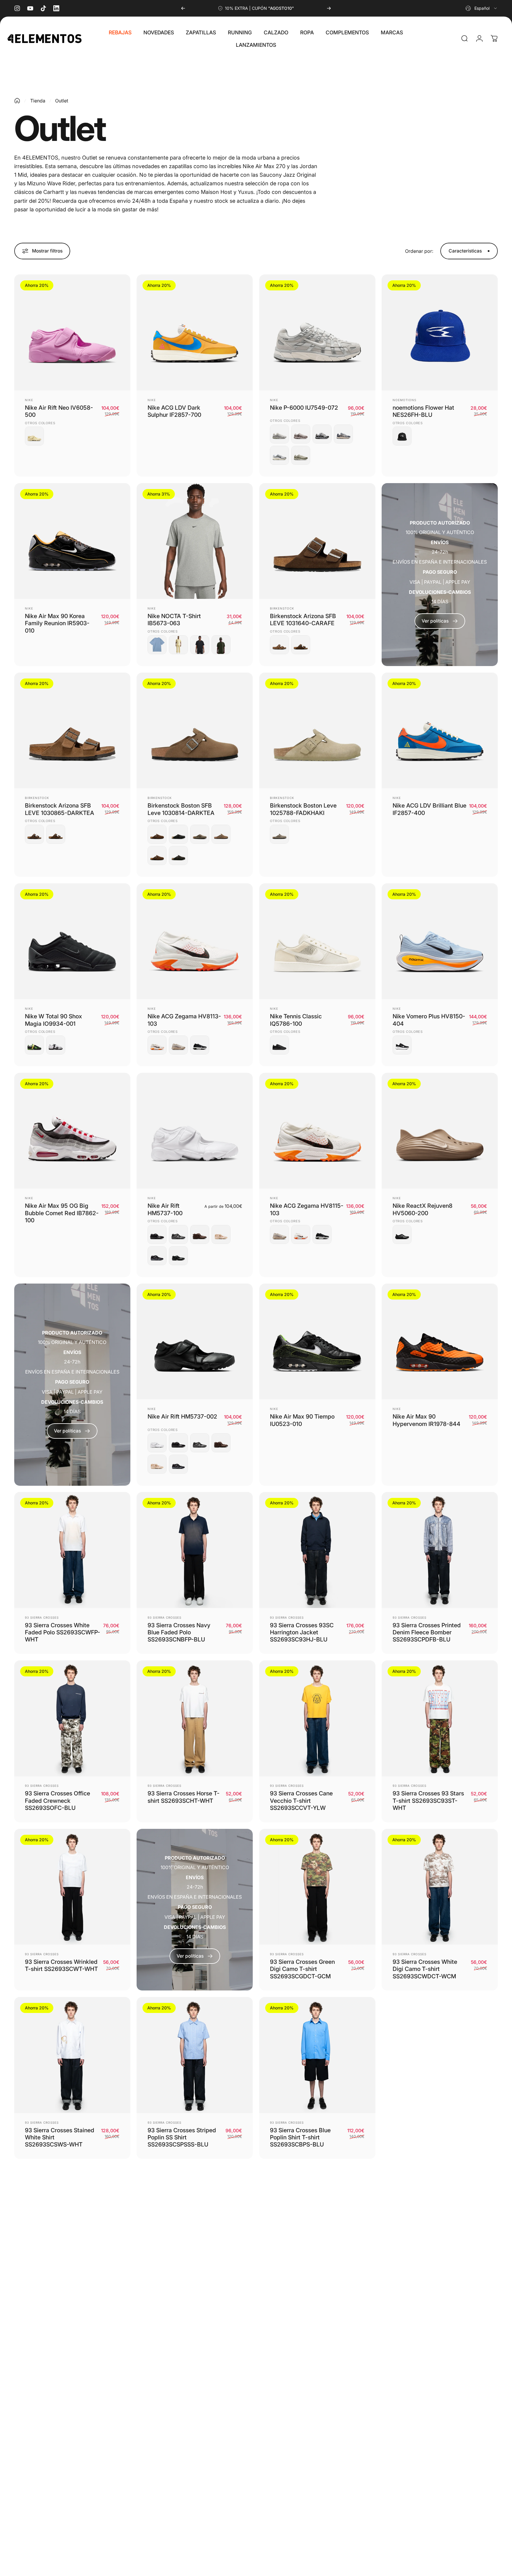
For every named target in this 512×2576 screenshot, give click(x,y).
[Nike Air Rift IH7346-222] (221, 1234)
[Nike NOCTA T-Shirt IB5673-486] (157, 645)
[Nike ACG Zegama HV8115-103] (157, 1045)
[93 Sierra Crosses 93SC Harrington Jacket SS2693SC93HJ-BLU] (317, 1550)
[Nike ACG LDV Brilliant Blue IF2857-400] (440, 731)
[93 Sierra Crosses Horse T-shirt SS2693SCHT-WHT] (195, 1718)
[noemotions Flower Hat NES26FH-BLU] (440, 332)
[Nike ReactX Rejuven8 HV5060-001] (402, 1234)
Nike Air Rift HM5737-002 (182, 1416)
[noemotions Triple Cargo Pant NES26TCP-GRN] (440, 2434)
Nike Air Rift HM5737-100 (165, 1209)
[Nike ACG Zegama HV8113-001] (200, 1045)
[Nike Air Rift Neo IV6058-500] (72, 332)
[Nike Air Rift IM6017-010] (157, 1256)
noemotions (404, 400)
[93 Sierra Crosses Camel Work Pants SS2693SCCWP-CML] (195, 2223)
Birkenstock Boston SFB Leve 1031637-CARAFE (57, 2513)
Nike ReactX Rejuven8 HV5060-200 (423, 1209)
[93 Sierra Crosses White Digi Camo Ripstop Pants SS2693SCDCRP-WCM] (72, 2223)
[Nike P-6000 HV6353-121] (301, 434)
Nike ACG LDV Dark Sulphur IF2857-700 (174, 411)
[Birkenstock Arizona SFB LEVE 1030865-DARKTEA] (279, 645)
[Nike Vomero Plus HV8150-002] (402, 1045)
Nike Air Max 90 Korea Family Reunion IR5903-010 (57, 623)
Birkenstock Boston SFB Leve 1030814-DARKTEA (181, 809)
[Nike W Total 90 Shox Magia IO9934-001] (72, 941)
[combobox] (482, 8)
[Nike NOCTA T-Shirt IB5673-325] (221, 645)
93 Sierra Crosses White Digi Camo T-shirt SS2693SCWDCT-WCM (425, 1969)
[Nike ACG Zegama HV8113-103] (195, 941)
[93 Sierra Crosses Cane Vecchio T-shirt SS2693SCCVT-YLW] (317, 1718)
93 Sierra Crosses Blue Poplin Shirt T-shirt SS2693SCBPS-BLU (300, 2137)
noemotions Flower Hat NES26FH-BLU (423, 411)
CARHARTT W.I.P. (284, 2291)
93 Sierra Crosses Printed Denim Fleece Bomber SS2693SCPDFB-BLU (427, 1632)
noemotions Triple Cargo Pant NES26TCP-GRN (425, 2513)
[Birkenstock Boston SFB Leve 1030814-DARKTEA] (195, 731)
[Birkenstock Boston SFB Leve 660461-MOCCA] (178, 856)
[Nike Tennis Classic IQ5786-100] (317, 941)
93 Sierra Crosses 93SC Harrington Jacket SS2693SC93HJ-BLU (302, 1632)
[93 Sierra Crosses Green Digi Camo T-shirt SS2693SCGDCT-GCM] (317, 1887)
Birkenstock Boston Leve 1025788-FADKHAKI (303, 809)
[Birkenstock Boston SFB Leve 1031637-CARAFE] (157, 856)
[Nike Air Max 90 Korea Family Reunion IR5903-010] (72, 541)
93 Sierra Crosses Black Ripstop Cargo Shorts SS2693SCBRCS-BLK (425, 2137)
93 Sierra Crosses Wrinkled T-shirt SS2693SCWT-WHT (61, 1965)
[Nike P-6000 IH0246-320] (301, 455)
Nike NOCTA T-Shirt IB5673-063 (174, 620)
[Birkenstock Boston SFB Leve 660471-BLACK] (178, 834)
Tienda (38, 101)
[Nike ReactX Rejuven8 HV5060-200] (440, 1131)
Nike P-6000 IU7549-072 (304, 408)
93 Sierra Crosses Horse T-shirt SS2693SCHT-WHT (184, 1797)
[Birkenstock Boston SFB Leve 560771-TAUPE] (200, 834)
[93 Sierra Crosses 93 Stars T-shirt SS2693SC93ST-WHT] (440, 1718)
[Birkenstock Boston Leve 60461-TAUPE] (279, 834)
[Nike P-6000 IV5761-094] (279, 434)
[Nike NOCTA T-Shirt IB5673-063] (195, 541)
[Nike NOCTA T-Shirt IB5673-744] (178, 645)
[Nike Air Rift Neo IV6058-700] (34, 436)
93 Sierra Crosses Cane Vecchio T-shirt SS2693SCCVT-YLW (301, 1801)
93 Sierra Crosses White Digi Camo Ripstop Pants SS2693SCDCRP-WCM (58, 2306)
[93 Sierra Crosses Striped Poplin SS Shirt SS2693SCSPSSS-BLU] (195, 2055)
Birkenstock (282, 608)
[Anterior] (183, 8)
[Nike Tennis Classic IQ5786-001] (279, 1045)
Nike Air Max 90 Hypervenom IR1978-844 (427, 1420)
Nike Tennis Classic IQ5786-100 (296, 1020)
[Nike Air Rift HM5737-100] (195, 1131)
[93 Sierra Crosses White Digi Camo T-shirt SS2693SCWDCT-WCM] (440, 1887)
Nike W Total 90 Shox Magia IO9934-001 (53, 1020)
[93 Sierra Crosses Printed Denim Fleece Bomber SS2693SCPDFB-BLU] (440, 1550)
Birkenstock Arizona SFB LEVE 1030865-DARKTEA (60, 809)
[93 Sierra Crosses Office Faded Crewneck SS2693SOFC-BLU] (72, 1718)
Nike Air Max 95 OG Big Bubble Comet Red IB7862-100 (62, 1213)
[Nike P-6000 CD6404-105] (279, 455)
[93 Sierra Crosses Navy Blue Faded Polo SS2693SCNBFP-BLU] (195, 1550)
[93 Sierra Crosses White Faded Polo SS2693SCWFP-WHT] (72, 1550)
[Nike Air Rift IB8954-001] (157, 1234)
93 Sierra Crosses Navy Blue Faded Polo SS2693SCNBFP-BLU (179, 1632)
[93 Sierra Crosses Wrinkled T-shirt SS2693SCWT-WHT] (72, 1887)
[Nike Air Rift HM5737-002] (178, 1256)
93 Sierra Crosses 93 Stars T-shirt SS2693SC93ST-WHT (428, 1801)
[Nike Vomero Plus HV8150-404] (440, 941)
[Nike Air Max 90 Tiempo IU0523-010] (317, 1342)
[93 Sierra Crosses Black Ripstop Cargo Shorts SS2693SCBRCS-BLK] (440, 2055)
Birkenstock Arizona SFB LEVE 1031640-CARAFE (303, 620)
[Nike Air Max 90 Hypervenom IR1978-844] (440, 1342)
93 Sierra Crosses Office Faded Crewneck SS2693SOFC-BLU (57, 1801)
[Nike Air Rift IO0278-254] (178, 1234)
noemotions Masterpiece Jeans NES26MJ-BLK (181, 2513)
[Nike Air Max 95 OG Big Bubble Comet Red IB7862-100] (72, 1131)
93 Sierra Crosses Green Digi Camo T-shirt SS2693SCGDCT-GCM (302, 1969)
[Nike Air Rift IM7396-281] (200, 1234)
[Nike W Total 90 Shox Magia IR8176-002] (34, 1045)
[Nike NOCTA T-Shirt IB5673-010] (200, 645)
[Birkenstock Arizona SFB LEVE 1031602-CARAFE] (301, 645)
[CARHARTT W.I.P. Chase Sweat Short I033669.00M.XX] (317, 2223)
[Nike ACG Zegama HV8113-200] (178, 1045)
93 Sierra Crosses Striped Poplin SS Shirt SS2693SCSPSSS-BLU (182, 2137)
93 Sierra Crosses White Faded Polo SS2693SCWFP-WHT (63, 1632)
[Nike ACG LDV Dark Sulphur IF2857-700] (195, 332)
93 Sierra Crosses (42, 1617)
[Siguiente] (329, 8)
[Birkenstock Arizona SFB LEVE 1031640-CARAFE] (317, 541)
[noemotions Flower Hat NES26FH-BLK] (402, 436)
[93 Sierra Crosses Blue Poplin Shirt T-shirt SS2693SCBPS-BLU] (317, 2055)
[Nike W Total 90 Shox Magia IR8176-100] (56, 1045)
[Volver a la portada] (17, 101)
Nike (29, 400)
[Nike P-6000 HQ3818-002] (322, 434)
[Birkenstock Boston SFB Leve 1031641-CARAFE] (157, 834)
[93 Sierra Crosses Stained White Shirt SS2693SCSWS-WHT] (72, 2055)
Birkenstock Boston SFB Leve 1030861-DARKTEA (426, 2302)
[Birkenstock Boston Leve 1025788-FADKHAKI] (317, 731)
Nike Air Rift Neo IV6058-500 (59, 411)
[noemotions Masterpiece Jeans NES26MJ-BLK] (195, 2434)
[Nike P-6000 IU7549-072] (317, 332)
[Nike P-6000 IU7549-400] (343, 434)
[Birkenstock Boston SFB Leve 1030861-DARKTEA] (221, 834)
